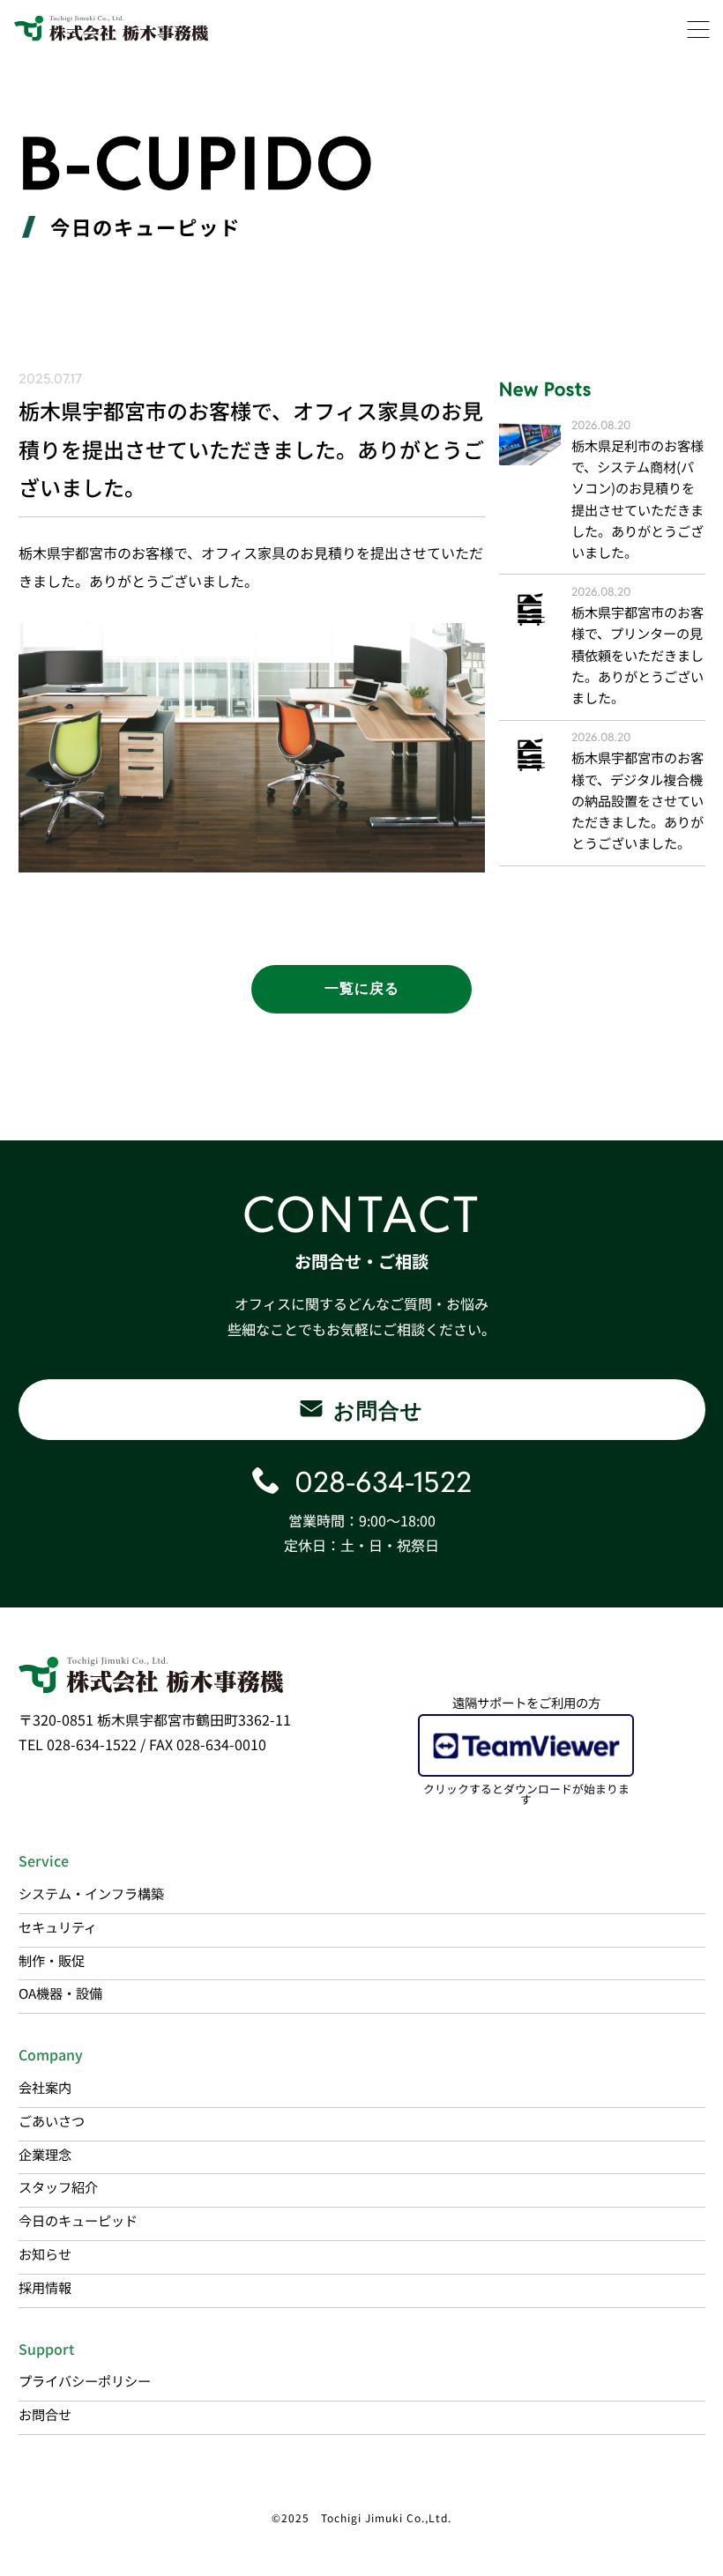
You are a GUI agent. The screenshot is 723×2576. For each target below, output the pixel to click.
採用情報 (45, 2287)
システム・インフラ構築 (91, 1893)
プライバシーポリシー (85, 2380)
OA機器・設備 (60, 1993)
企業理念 (45, 2154)
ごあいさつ (52, 2120)
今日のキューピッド (78, 2220)
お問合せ (45, 2414)
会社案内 (45, 2087)
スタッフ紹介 (58, 2186)
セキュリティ (58, 1926)
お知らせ (45, 2253)
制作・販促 (52, 1960)
